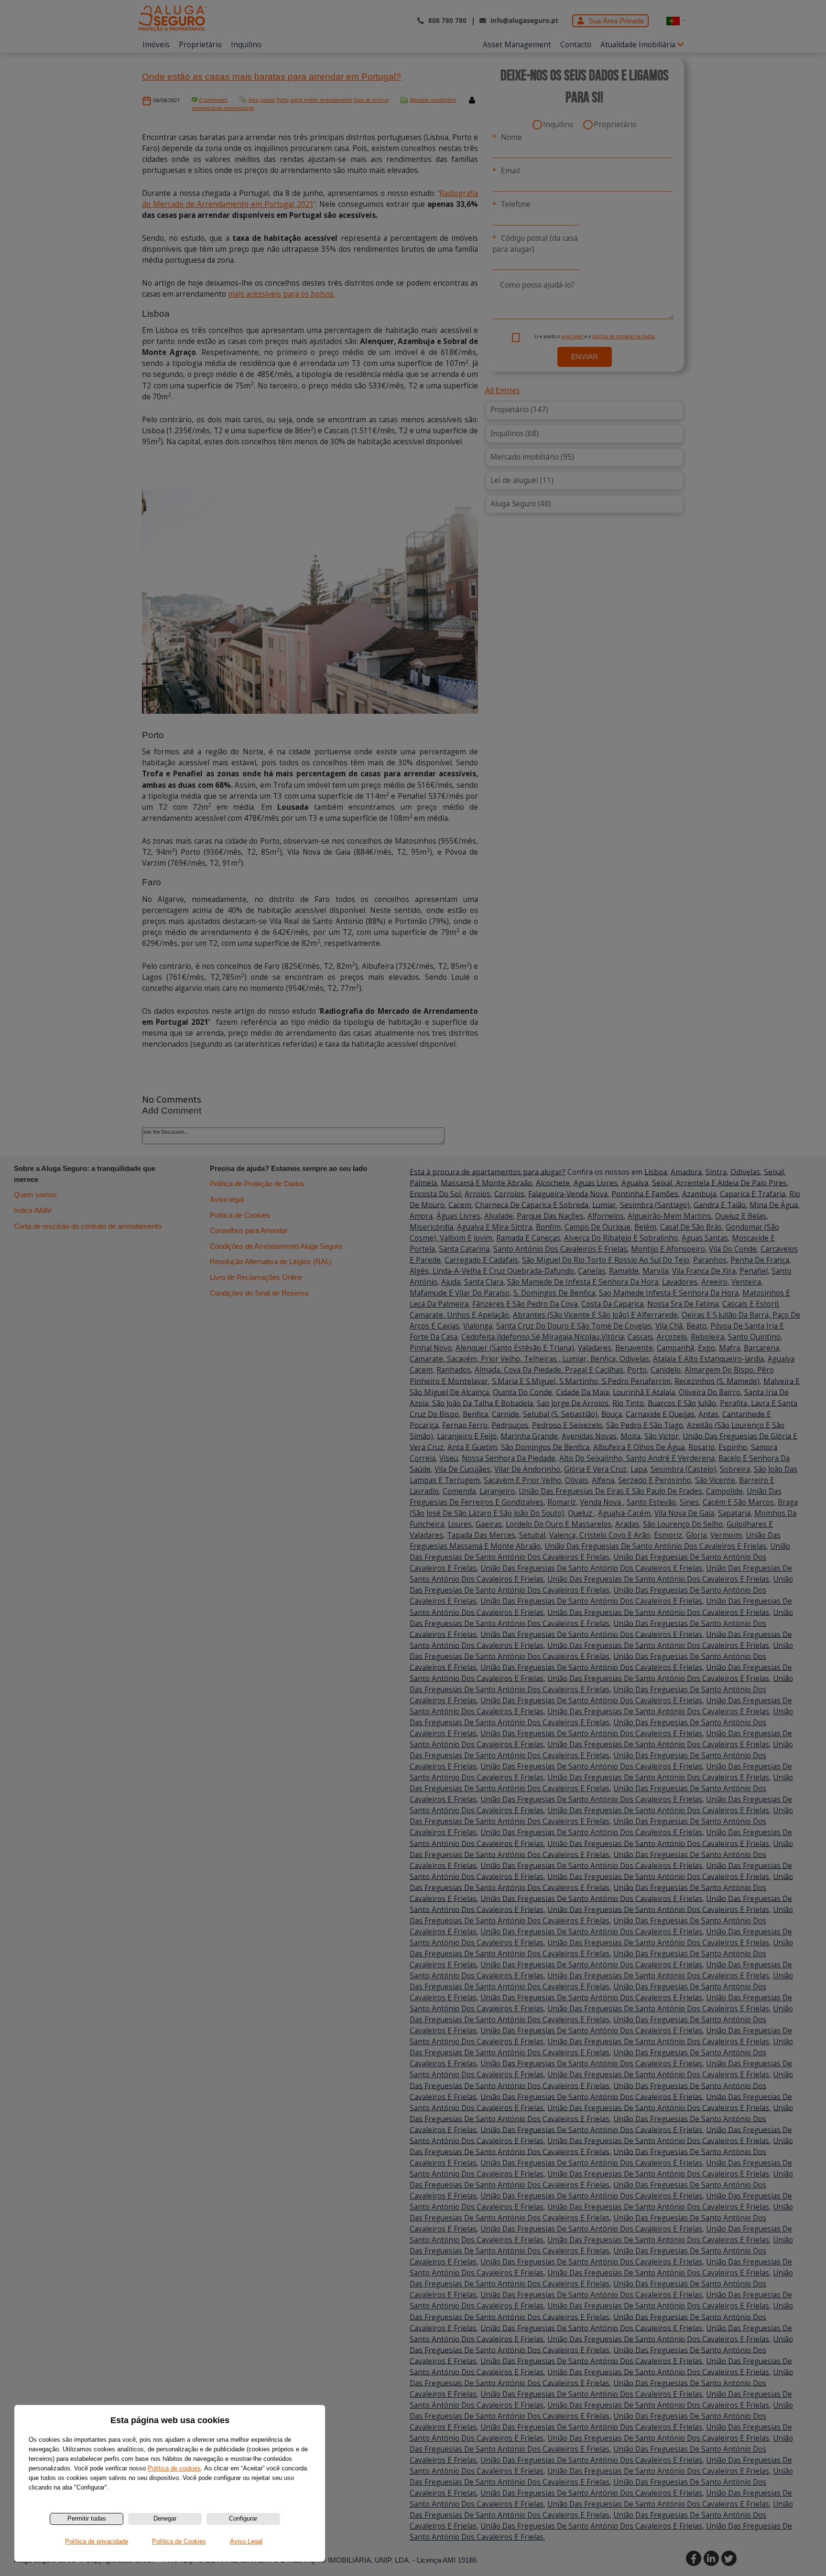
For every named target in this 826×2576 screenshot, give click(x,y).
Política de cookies (174, 2468)
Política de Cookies (179, 2541)
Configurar (243, 2518)
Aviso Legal (246, 2541)
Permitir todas (87, 2518)
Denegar (165, 2518)
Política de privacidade (97, 2541)
